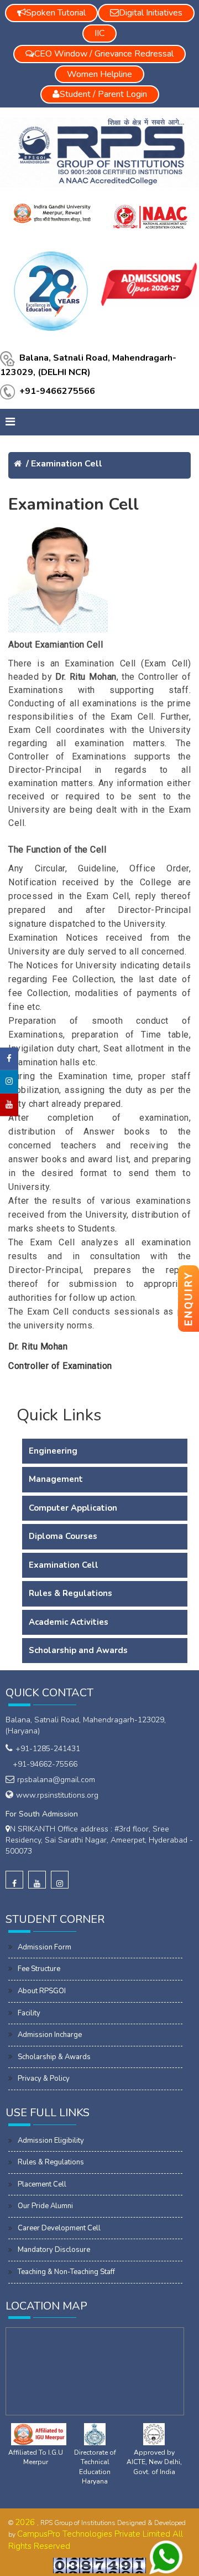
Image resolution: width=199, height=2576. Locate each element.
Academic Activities (69, 1622)
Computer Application (73, 1508)
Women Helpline (99, 74)
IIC (99, 33)
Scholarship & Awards (54, 2057)
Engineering (53, 1451)
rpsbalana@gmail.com (56, 1780)
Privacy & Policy (44, 2079)
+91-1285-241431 (48, 1749)
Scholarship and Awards (78, 1650)
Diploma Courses (63, 1536)
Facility (29, 2013)
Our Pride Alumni (45, 2206)
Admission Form (44, 1947)
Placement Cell (42, 2184)
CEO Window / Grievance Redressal (104, 54)
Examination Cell (67, 464)
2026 (26, 2522)
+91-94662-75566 (43, 1764)
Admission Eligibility (51, 2141)
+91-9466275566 (57, 391)
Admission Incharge (50, 2035)
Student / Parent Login (103, 94)
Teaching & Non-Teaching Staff (66, 2272)
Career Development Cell (59, 2228)
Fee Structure (39, 1969)
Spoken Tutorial (56, 13)
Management (56, 1479)
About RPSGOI (42, 1991)
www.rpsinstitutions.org (57, 1795)
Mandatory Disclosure (54, 2250)
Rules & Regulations (70, 1593)
